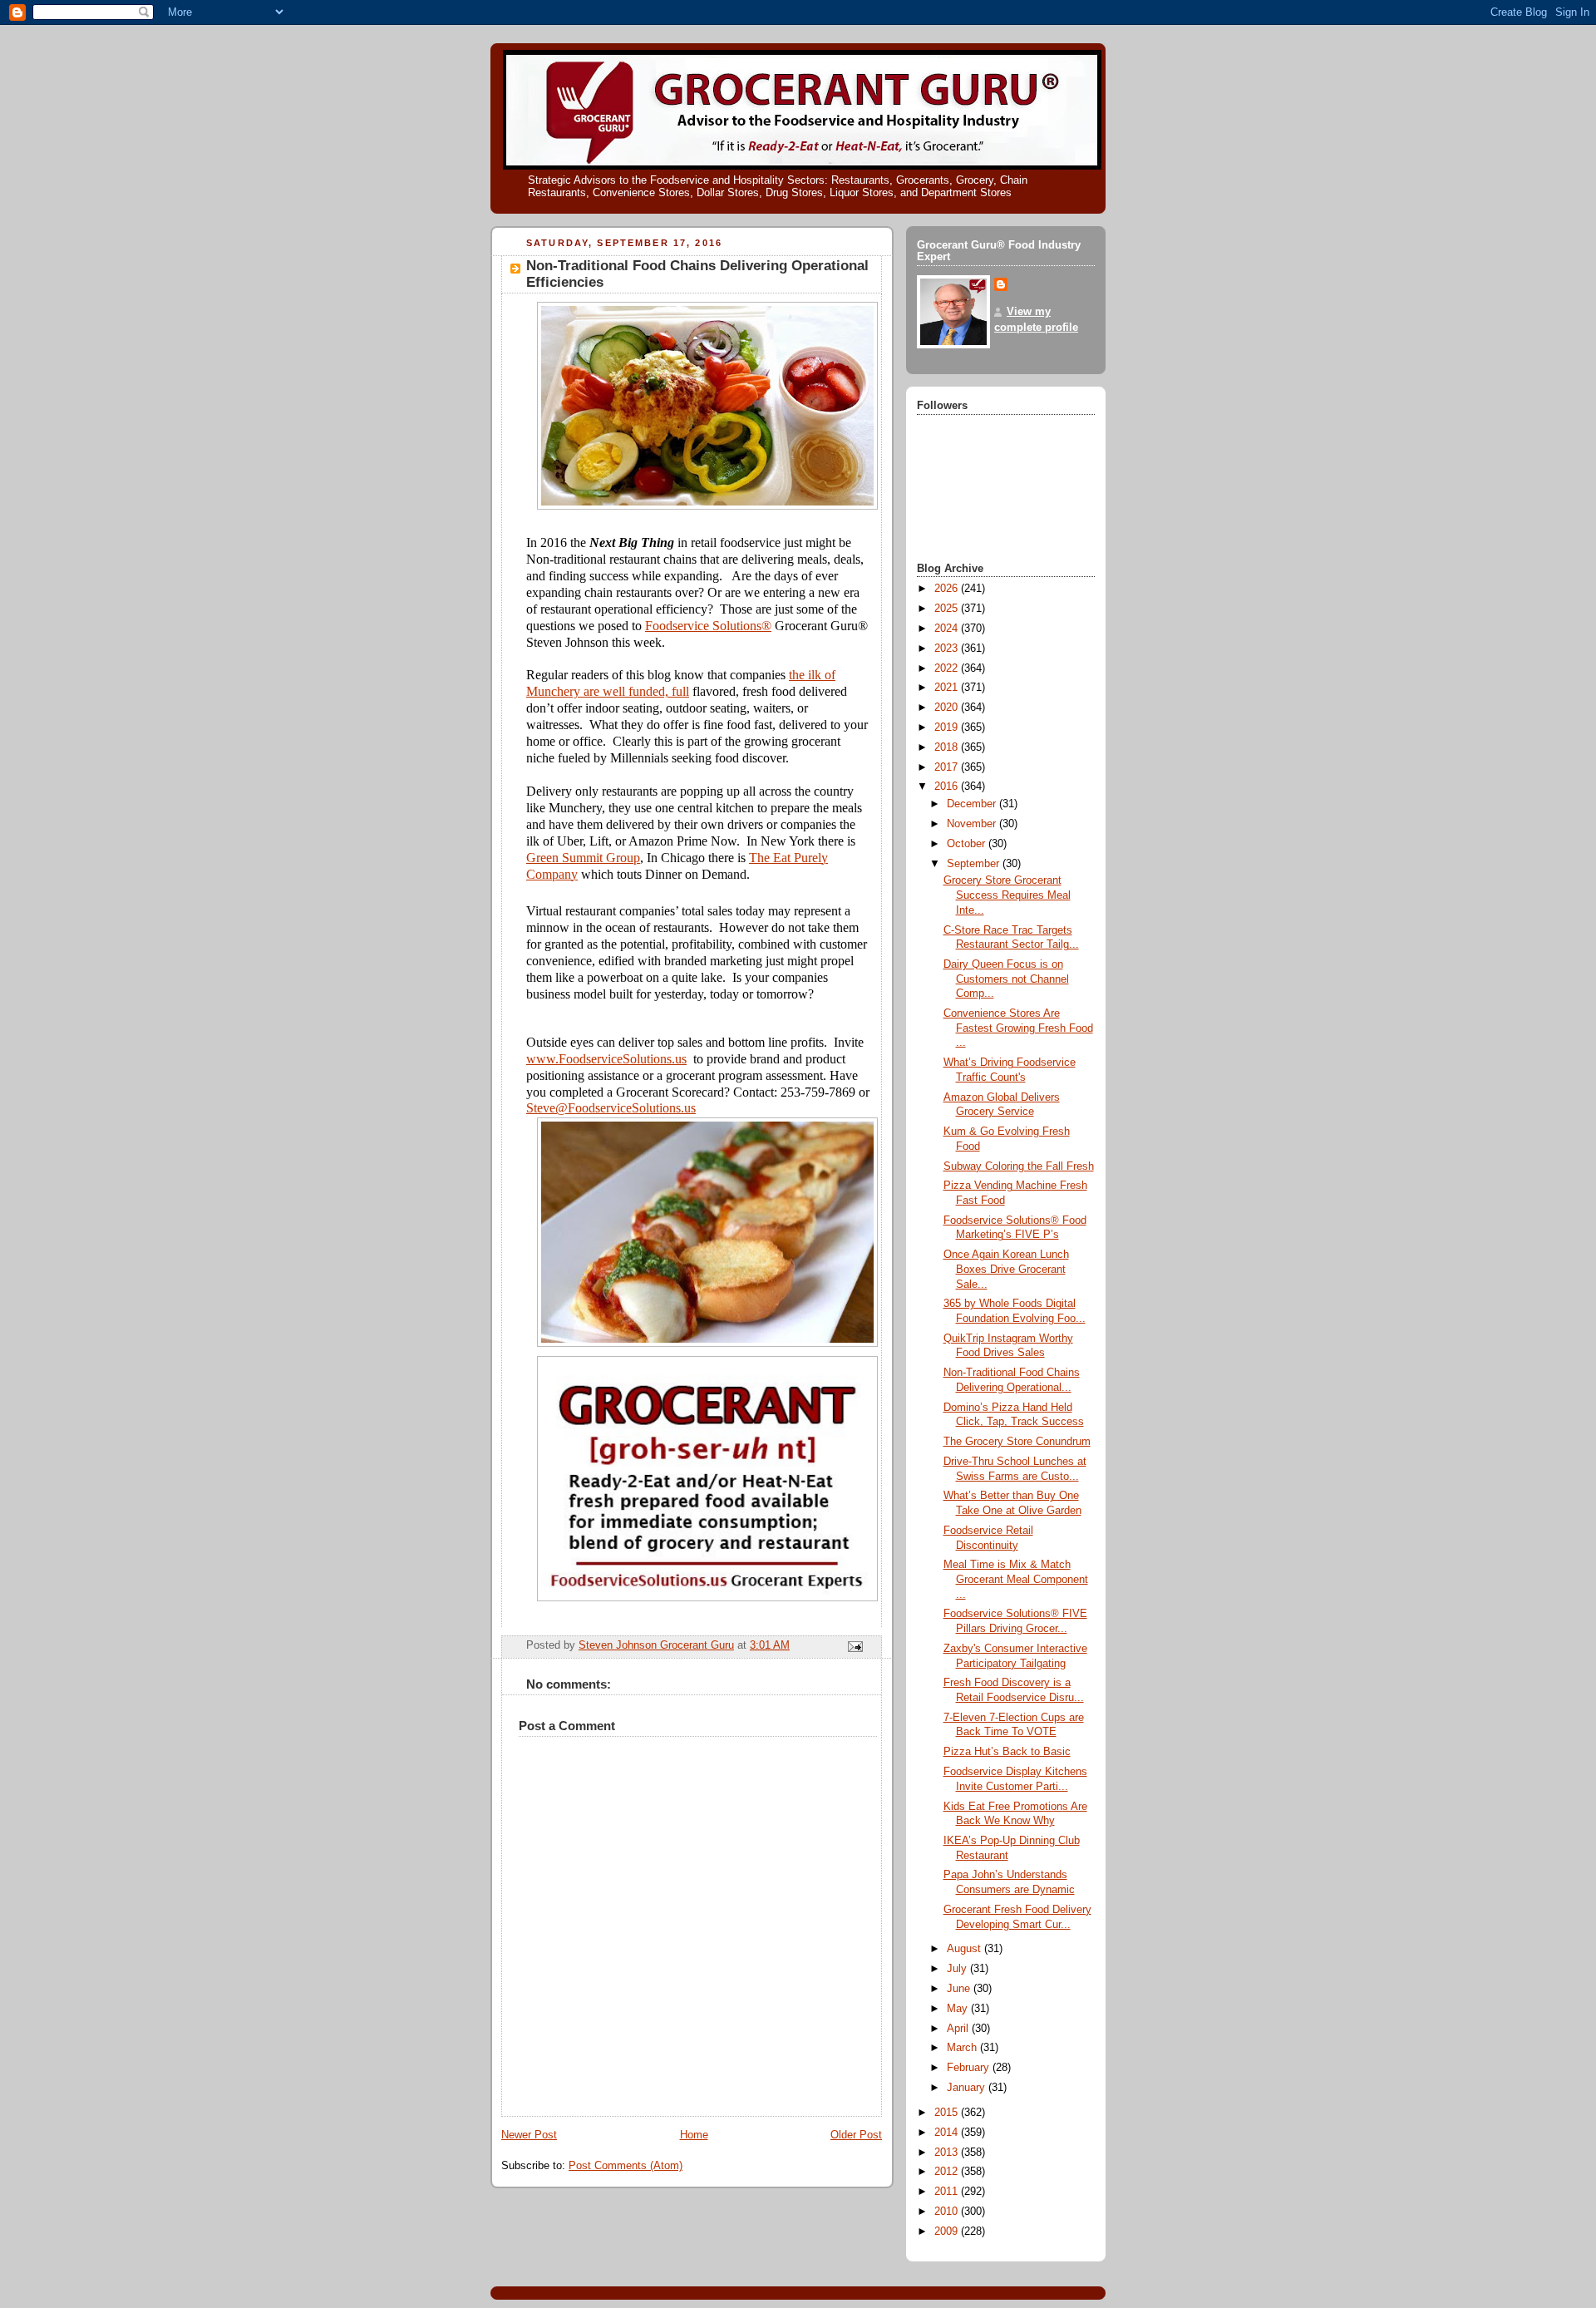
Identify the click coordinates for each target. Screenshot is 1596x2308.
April (959, 2029)
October (968, 844)
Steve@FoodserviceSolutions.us (611, 1108)
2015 (948, 2113)
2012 (948, 2172)
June (960, 1989)
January (968, 2088)
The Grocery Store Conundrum (1017, 1442)
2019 (948, 727)
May (959, 2009)
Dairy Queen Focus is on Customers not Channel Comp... (1006, 979)
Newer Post (529, 2135)
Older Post (856, 2135)
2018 (948, 747)
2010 (948, 2212)
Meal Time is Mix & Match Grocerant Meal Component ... (1016, 1579)
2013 (948, 2153)
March (963, 2048)
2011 (948, 2192)
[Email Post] (855, 1645)
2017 (948, 767)
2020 (948, 708)
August (965, 1949)
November (973, 824)
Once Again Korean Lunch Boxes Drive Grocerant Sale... (1006, 1269)
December (973, 804)
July (958, 1969)
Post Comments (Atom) (626, 2166)
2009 (948, 2232)
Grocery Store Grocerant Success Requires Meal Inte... (1007, 895)
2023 (948, 649)
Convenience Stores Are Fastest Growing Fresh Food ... (1018, 1028)
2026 (948, 589)
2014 (948, 2133)
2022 (948, 668)
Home (694, 2135)
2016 (948, 787)
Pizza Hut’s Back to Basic (1007, 1752)
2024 (948, 629)
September (975, 864)
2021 (948, 688)
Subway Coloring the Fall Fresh (1019, 1166)
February (970, 2068)
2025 (948, 609)
